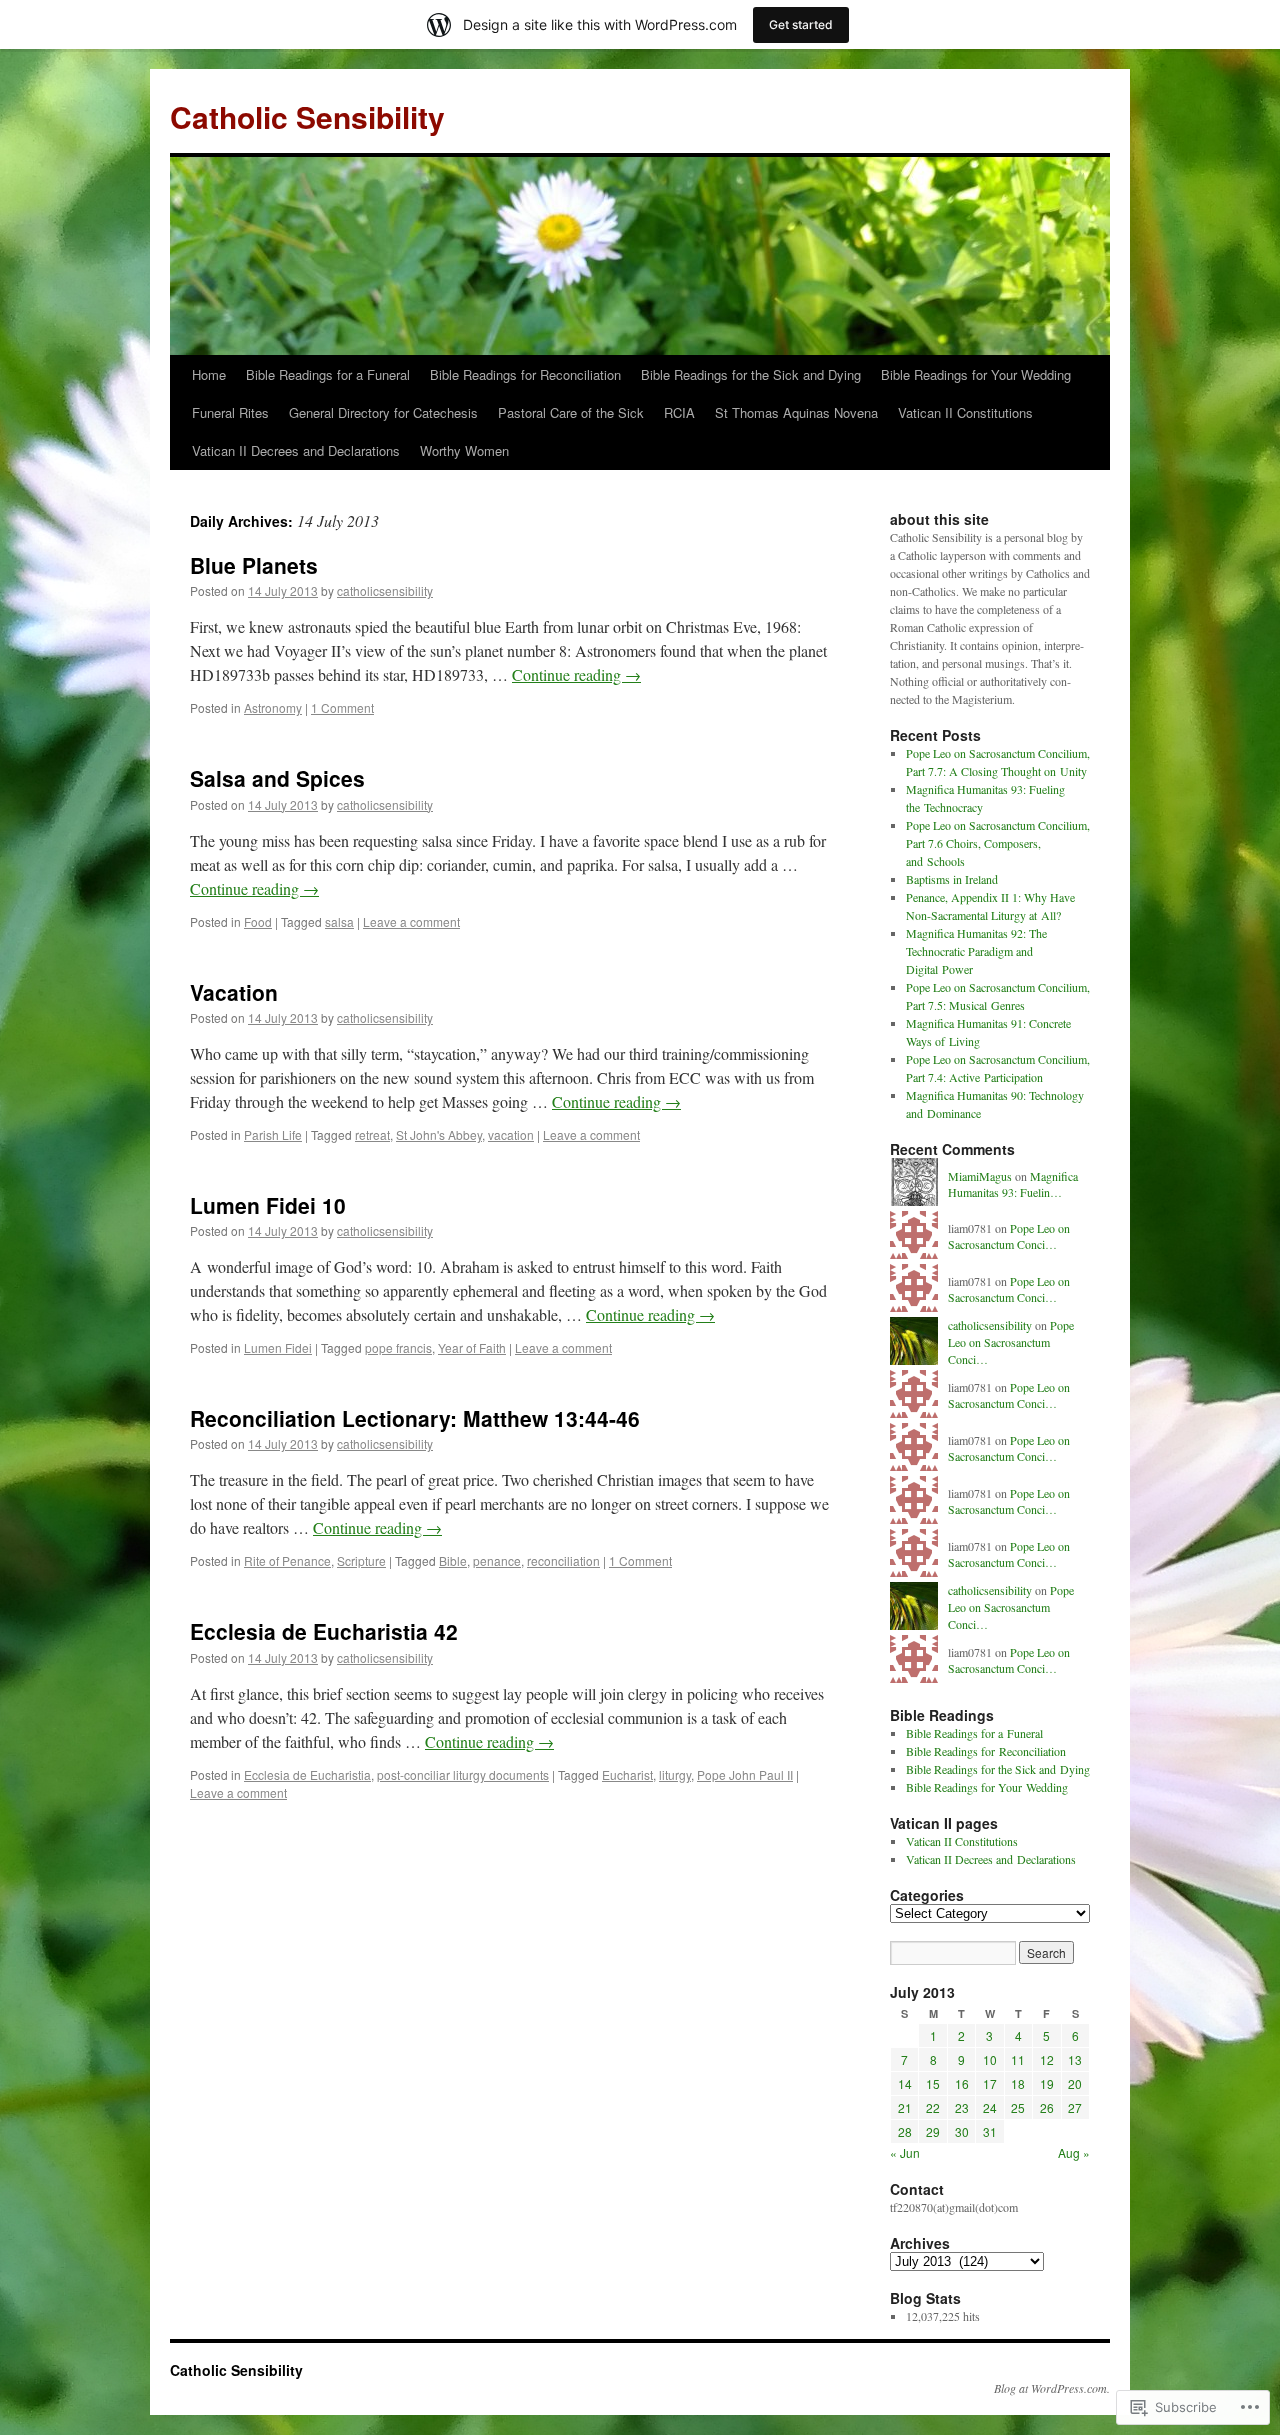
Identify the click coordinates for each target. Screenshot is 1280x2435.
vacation (511, 1134)
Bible (453, 1560)
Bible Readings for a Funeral (328, 374)
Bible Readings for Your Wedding (976, 374)
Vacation (234, 992)
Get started (801, 24)
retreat (372, 1134)
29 (933, 2131)
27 (1075, 2107)
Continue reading (576, 674)
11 (1018, 2059)
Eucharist (627, 1774)
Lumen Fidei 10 (268, 1205)
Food (258, 921)
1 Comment (342, 707)
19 (1047, 2083)
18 (1018, 2083)
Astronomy (273, 707)
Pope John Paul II (745, 1774)
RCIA (679, 412)
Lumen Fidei (278, 1347)
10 (990, 2059)
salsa (339, 921)
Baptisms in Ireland (952, 879)
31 (990, 2131)
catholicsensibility (385, 590)
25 (1018, 2107)
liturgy (675, 1774)
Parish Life (273, 1134)
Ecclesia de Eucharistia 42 (324, 1631)
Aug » (1074, 2152)
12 (1047, 2059)
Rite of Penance (287, 1560)
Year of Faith (472, 1347)
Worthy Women (464, 450)
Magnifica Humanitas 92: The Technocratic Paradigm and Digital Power (976, 951)
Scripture (361, 1560)
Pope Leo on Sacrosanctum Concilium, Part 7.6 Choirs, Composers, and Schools (998, 843)
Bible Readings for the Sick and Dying (751, 374)
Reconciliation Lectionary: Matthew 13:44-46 (415, 1418)
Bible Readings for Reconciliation (525, 374)
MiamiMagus (980, 1176)
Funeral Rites (230, 412)
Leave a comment (411, 921)
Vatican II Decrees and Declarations (296, 450)
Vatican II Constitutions (965, 412)
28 (905, 2131)
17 (990, 2083)
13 (1075, 2059)
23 (962, 2107)
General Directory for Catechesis (383, 412)
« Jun (905, 2152)
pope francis (398, 1347)
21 (905, 2107)
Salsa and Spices (277, 778)
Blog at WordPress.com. (1052, 2388)
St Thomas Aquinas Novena (796, 412)
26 (1047, 2107)
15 (933, 2083)
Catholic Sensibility (307, 116)
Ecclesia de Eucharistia (307, 1774)
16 (962, 2083)
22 (933, 2107)
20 (1075, 2083)
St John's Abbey (439, 1134)
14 (905, 2083)
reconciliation (563, 1560)
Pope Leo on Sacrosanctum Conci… (1009, 1236)
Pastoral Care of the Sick (571, 412)
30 (962, 2131)
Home (209, 374)
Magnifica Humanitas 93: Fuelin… (1013, 1184)
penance (497, 1560)
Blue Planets (254, 565)
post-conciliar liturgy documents (463, 1774)
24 (990, 2107)
